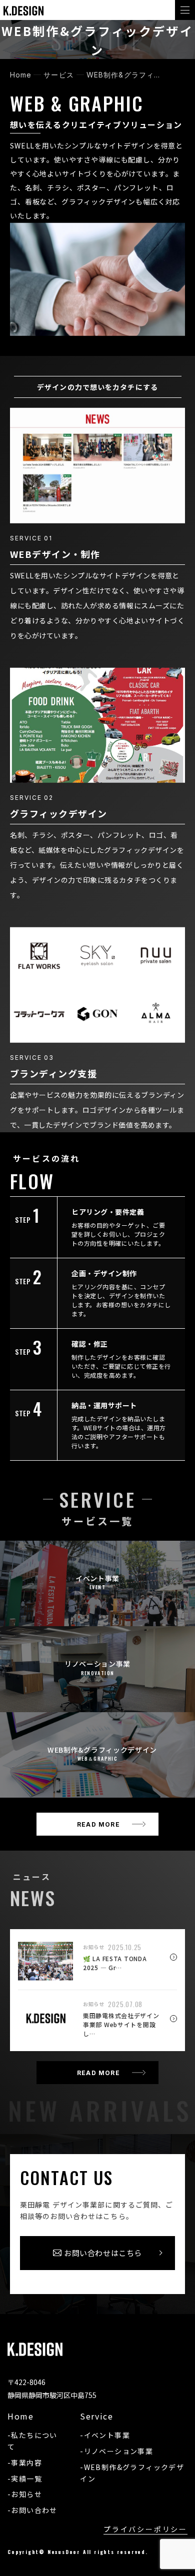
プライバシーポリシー (145, 2529)
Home (20, 2416)
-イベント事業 (105, 2435)
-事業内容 (25, 2463)
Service (96, 2416)
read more (98, 1824)
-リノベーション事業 (116, 2451)
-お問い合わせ (32, 2510)
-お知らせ (25, 2494)
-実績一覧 (25, 2479)
